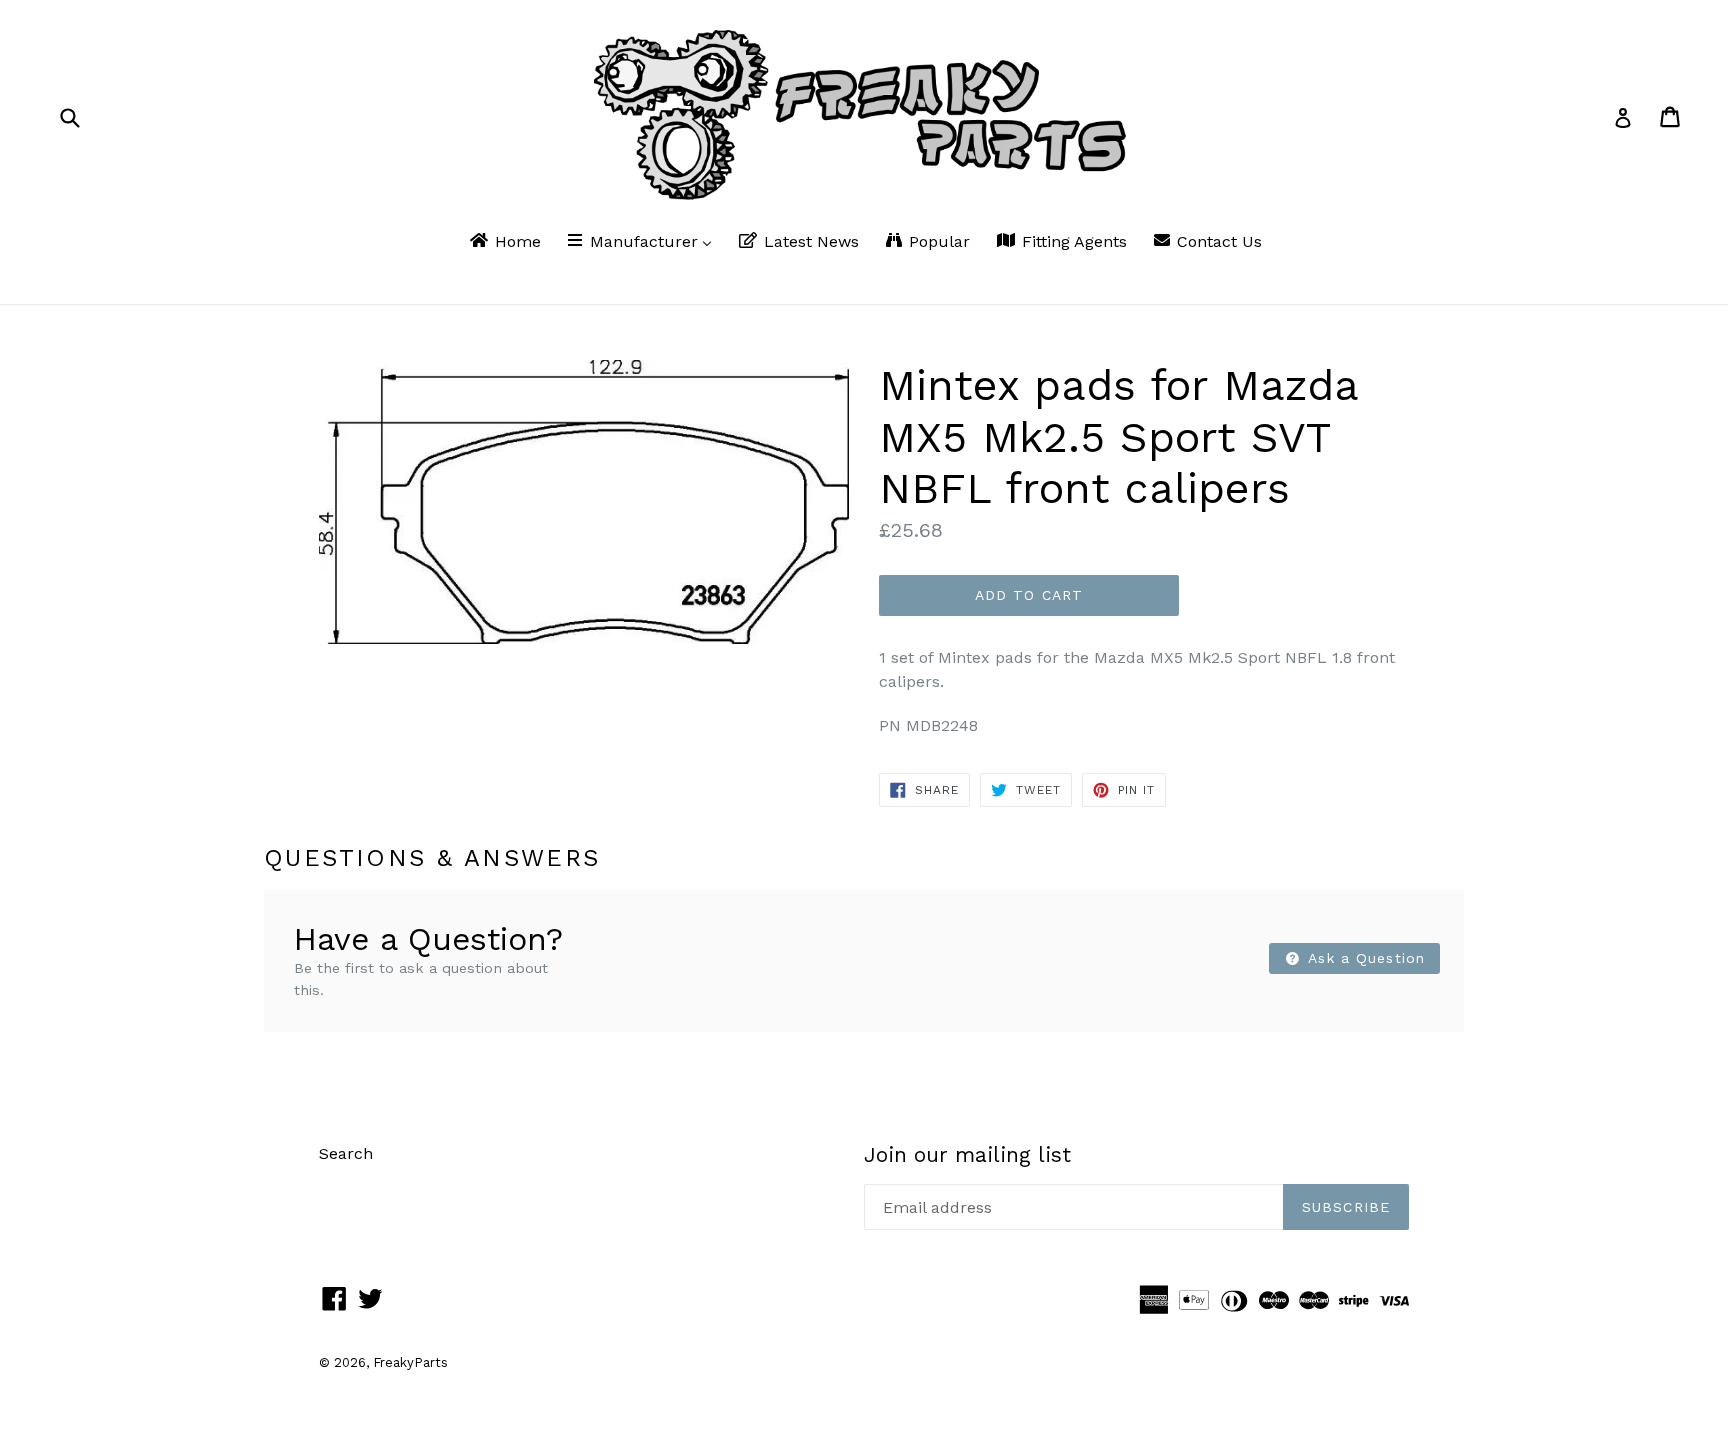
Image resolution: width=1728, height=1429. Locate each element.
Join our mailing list (967, 1154)
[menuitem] (504, 243)
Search (346, 1153)
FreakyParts (410, 1362)
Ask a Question (1364, 958)
